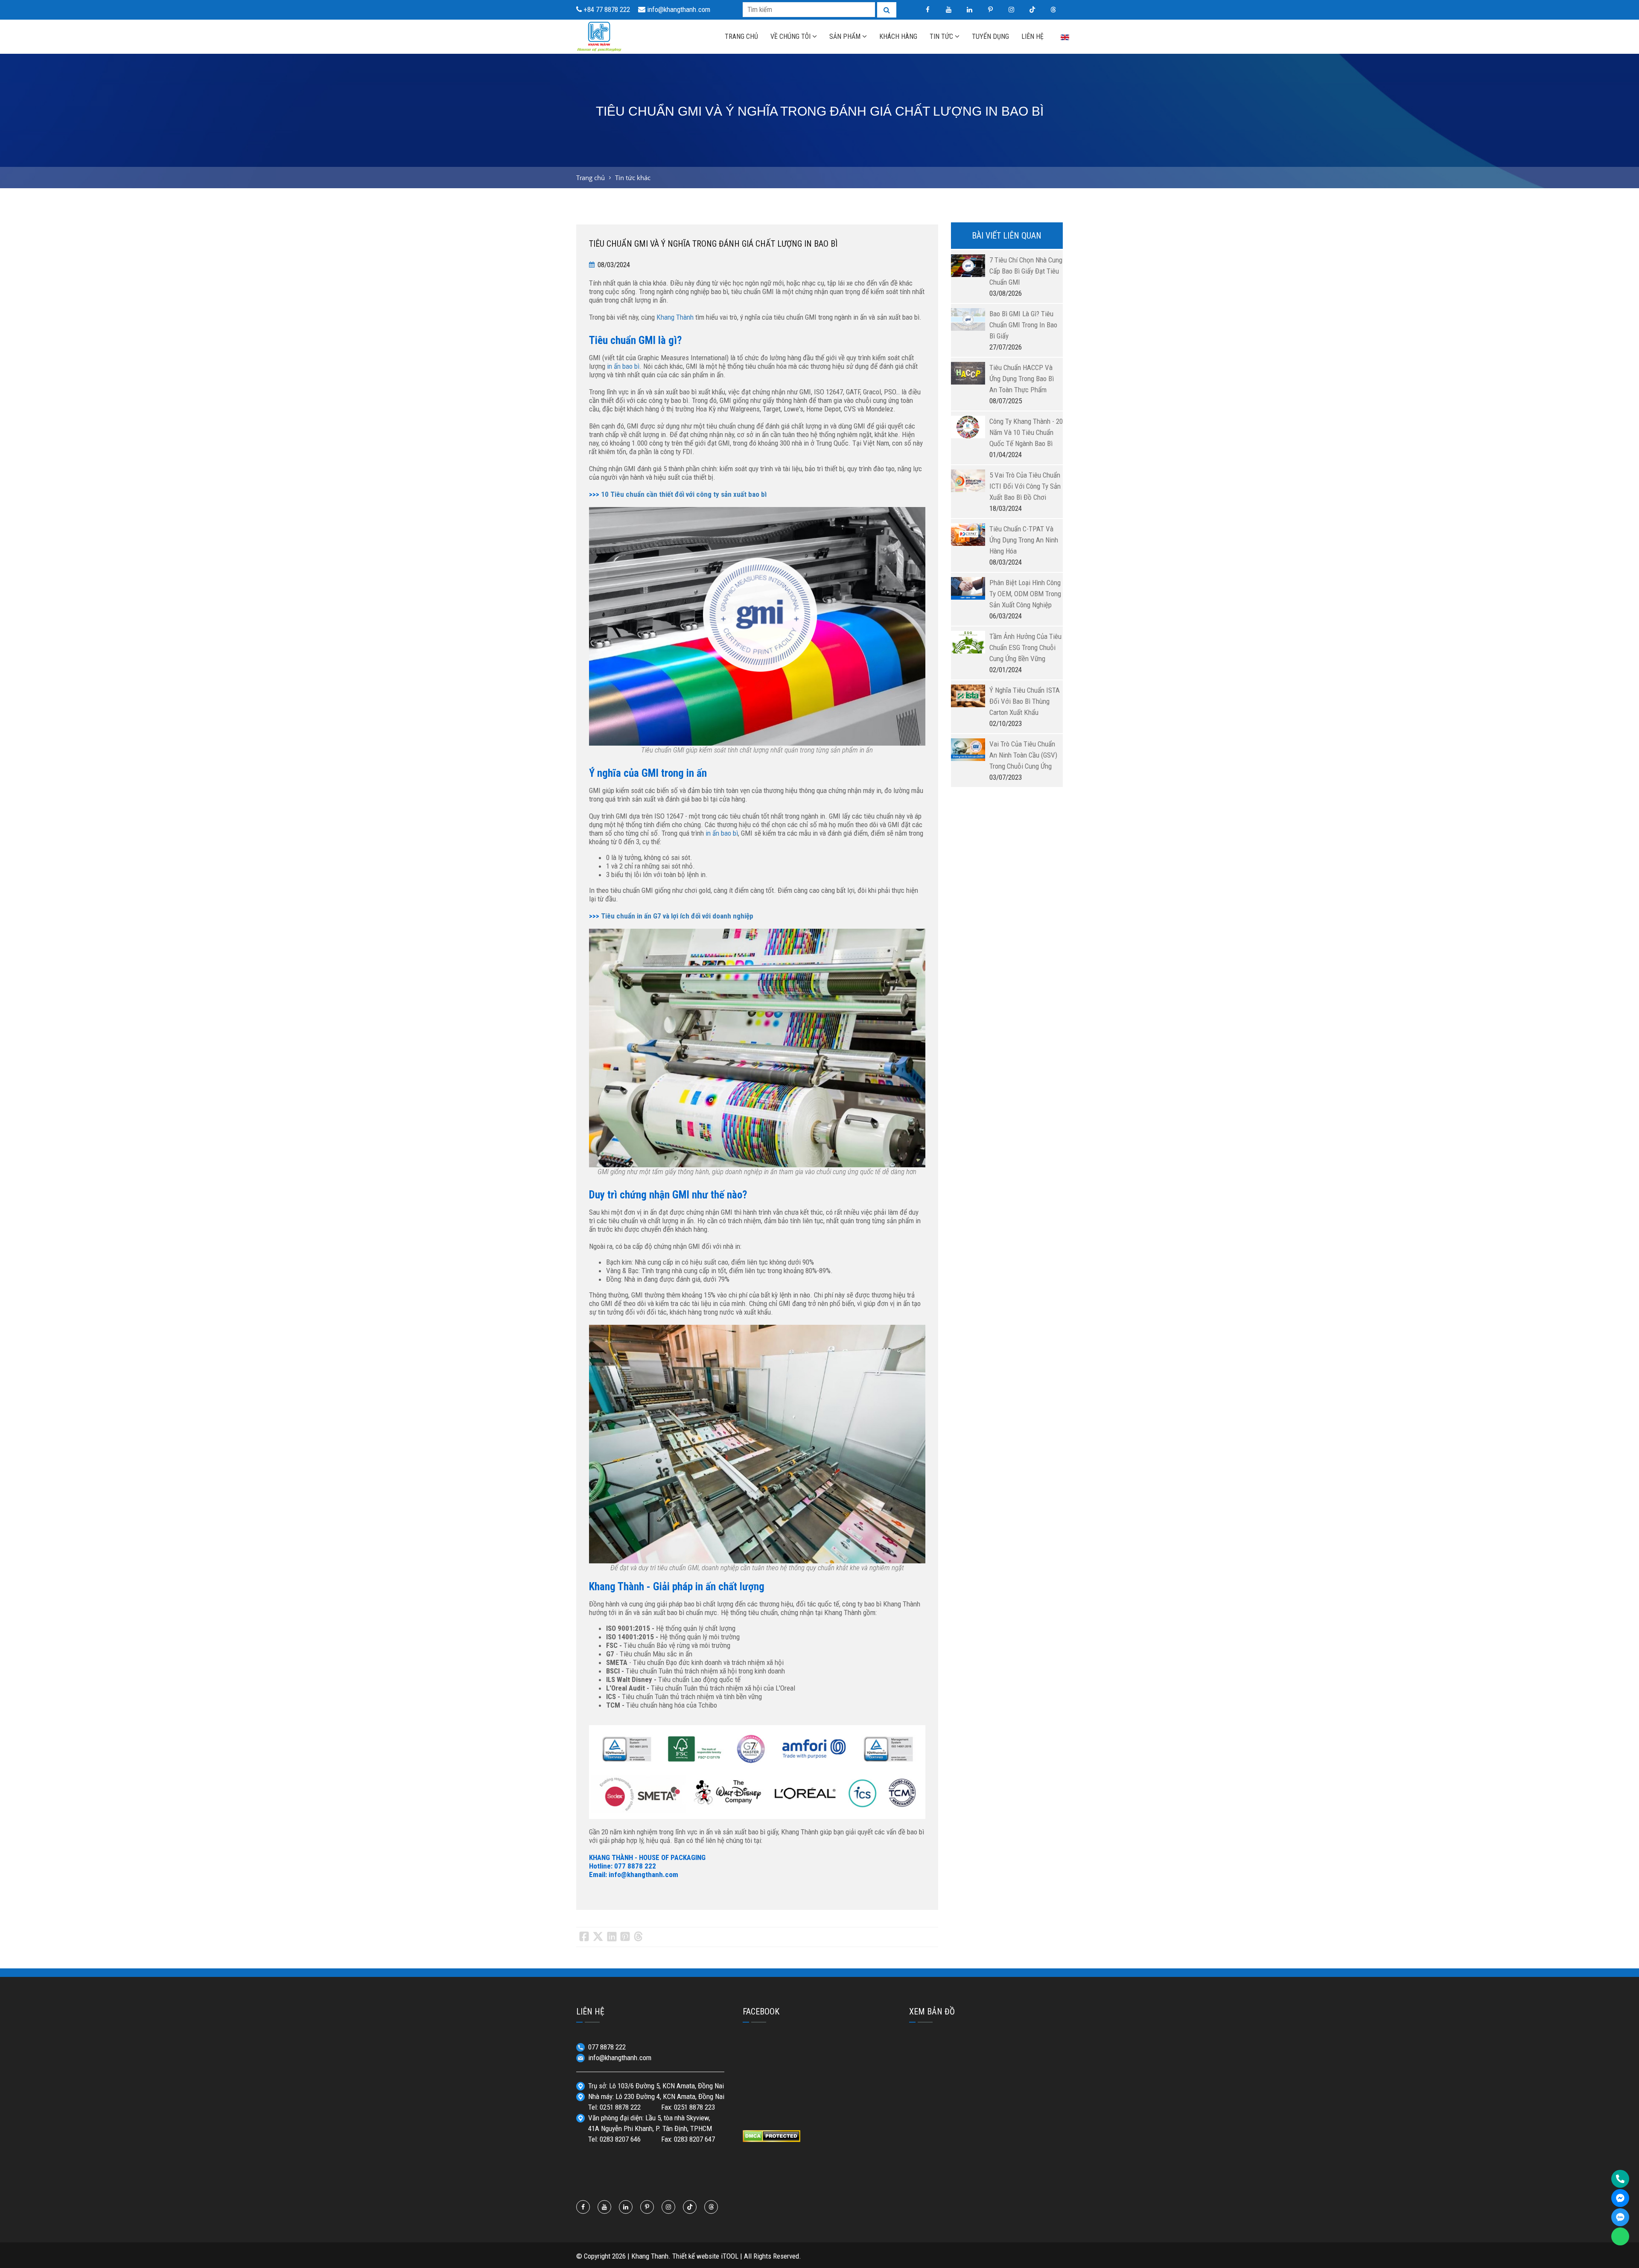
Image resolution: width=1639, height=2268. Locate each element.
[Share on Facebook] (584, 1937)
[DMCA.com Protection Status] (771, 2135)
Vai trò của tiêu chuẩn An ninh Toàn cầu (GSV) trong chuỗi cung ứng (1023, 755)
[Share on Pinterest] (625, 1937)
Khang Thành (675, 317)
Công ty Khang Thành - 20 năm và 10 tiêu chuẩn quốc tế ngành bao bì (1026, 432)
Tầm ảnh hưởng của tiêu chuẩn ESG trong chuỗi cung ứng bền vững (1025, 647)
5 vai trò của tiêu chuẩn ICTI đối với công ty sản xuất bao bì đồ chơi (1025, 486)
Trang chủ (591, 178)
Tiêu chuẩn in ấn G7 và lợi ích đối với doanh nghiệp (677, 916)
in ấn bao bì (623, 366)
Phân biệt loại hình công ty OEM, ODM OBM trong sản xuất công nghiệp (1025, 594)
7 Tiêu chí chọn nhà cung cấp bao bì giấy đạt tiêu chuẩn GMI (1026, 271)
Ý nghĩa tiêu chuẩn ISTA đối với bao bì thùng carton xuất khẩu (1025, 701)
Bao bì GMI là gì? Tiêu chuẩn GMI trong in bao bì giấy (1023, 325)
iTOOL (730, 2256)
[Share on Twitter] (598, 1937)
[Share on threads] (638, 1937)
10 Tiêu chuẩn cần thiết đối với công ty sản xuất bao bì (684, 494)
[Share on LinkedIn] (612, 1937)
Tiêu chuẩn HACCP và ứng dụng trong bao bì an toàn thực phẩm (1022, 379)
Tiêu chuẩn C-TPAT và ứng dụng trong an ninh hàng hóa (1024, 540)
